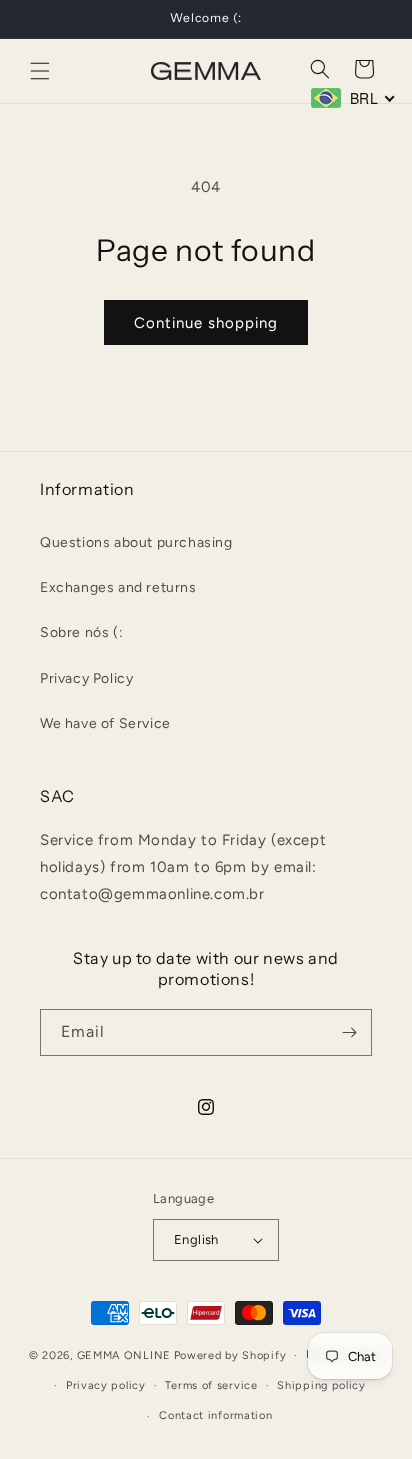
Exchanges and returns (118, 587)
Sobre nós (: (81, 632)
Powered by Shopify (230, 1355)
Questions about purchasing (136, 542)
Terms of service (211, 1385)
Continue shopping (206, 323)
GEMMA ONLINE (124, 1355)
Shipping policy (321, 1385)
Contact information (215, 1415)
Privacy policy (106, 1385)
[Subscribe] (349, 1032)
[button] (40, 71)
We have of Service (105, 723)
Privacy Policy (86, 678)
